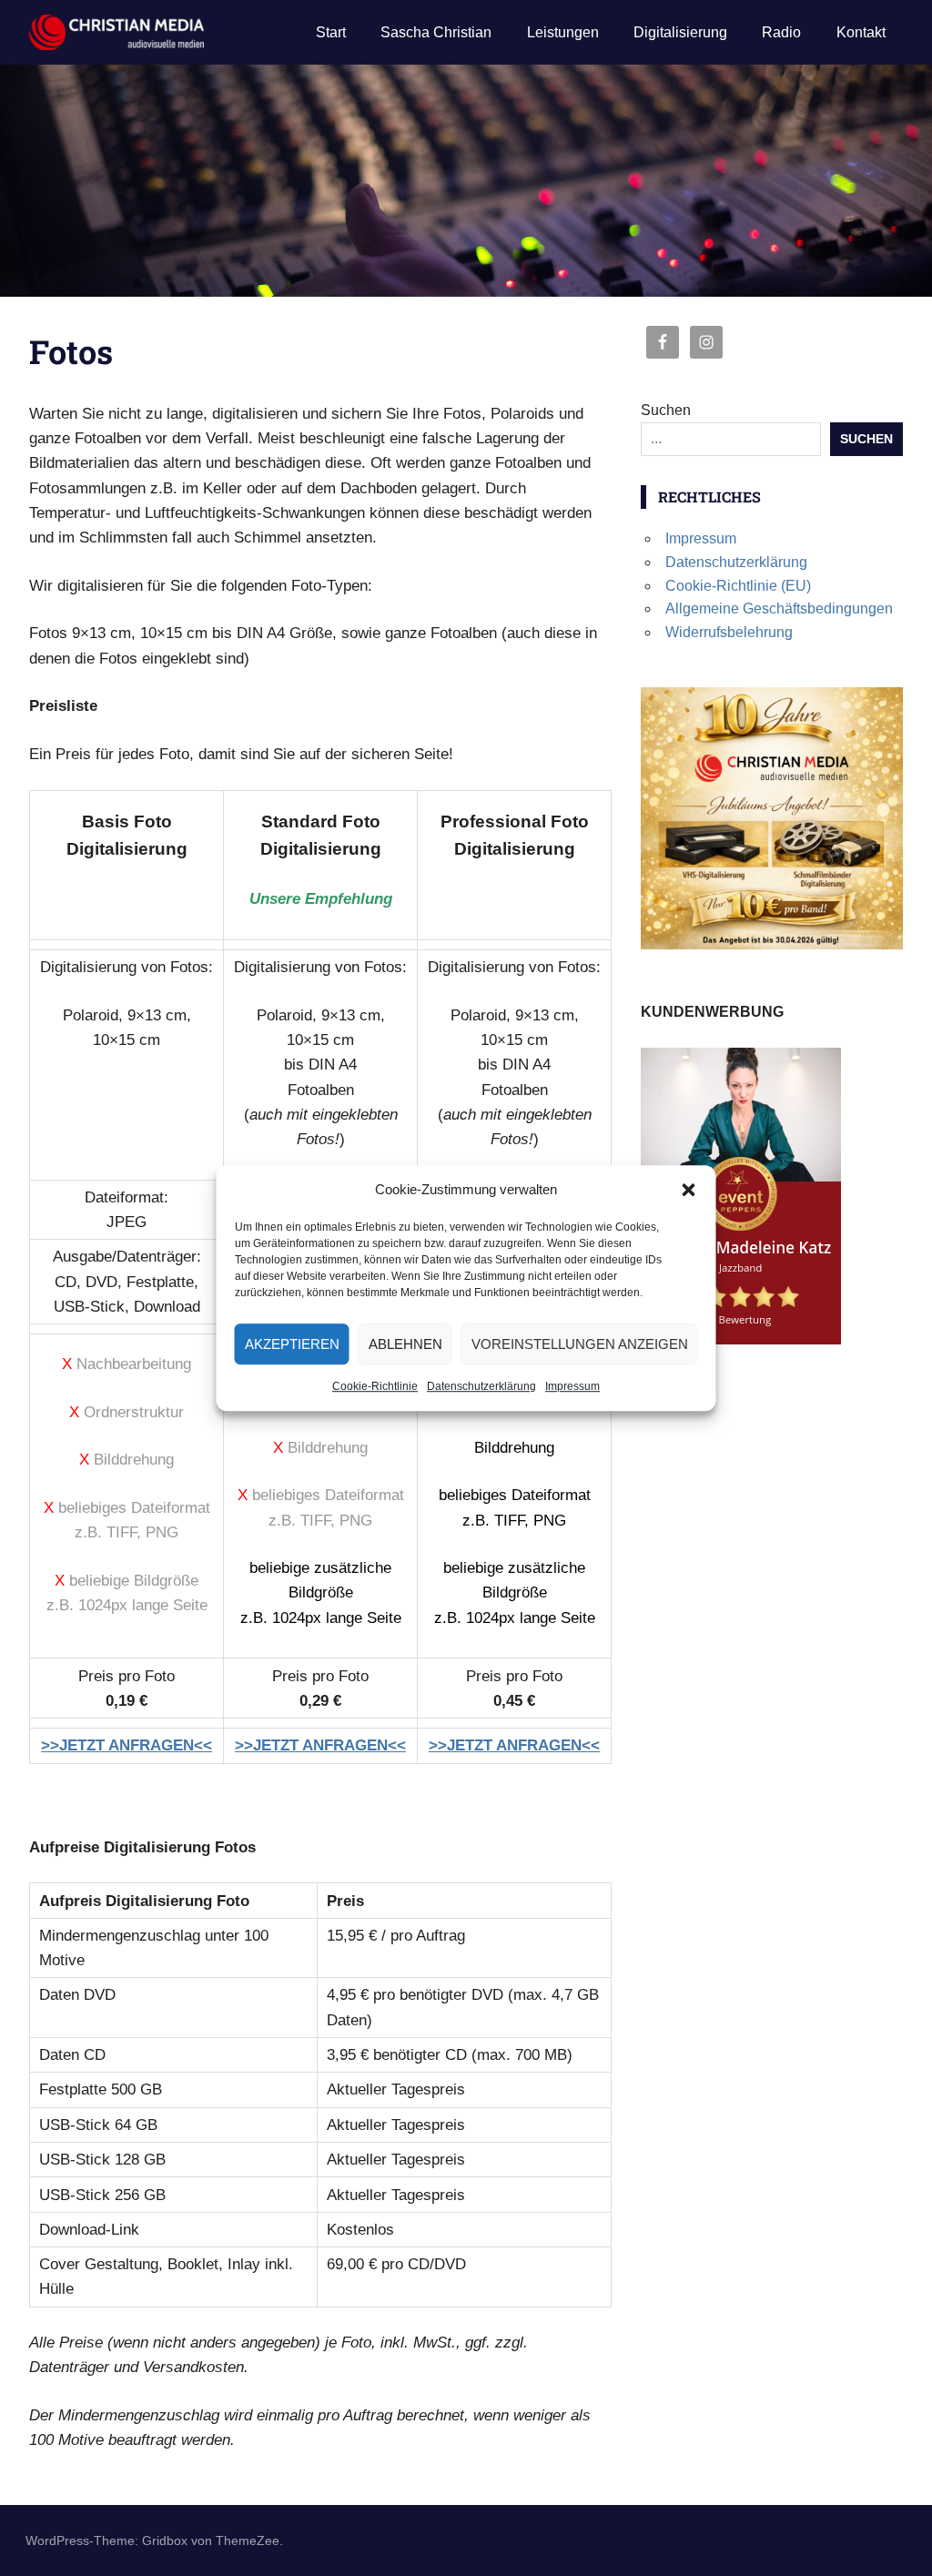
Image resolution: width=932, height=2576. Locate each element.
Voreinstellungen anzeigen (580, 1344)
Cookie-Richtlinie (375, 1386)
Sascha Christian (436, 32)
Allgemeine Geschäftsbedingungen (779, 609)
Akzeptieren (292, 1344)
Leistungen (563, 32)
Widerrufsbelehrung (729, 632)
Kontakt (861, 32)
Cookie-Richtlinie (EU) (738, 586)
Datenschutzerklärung (481, 1386)
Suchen (666, 410)
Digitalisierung (680, 32)
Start (331, 32)
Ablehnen (405, 1344)
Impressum (572, 1386)
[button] (689, 1190)
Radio (781, 32)
